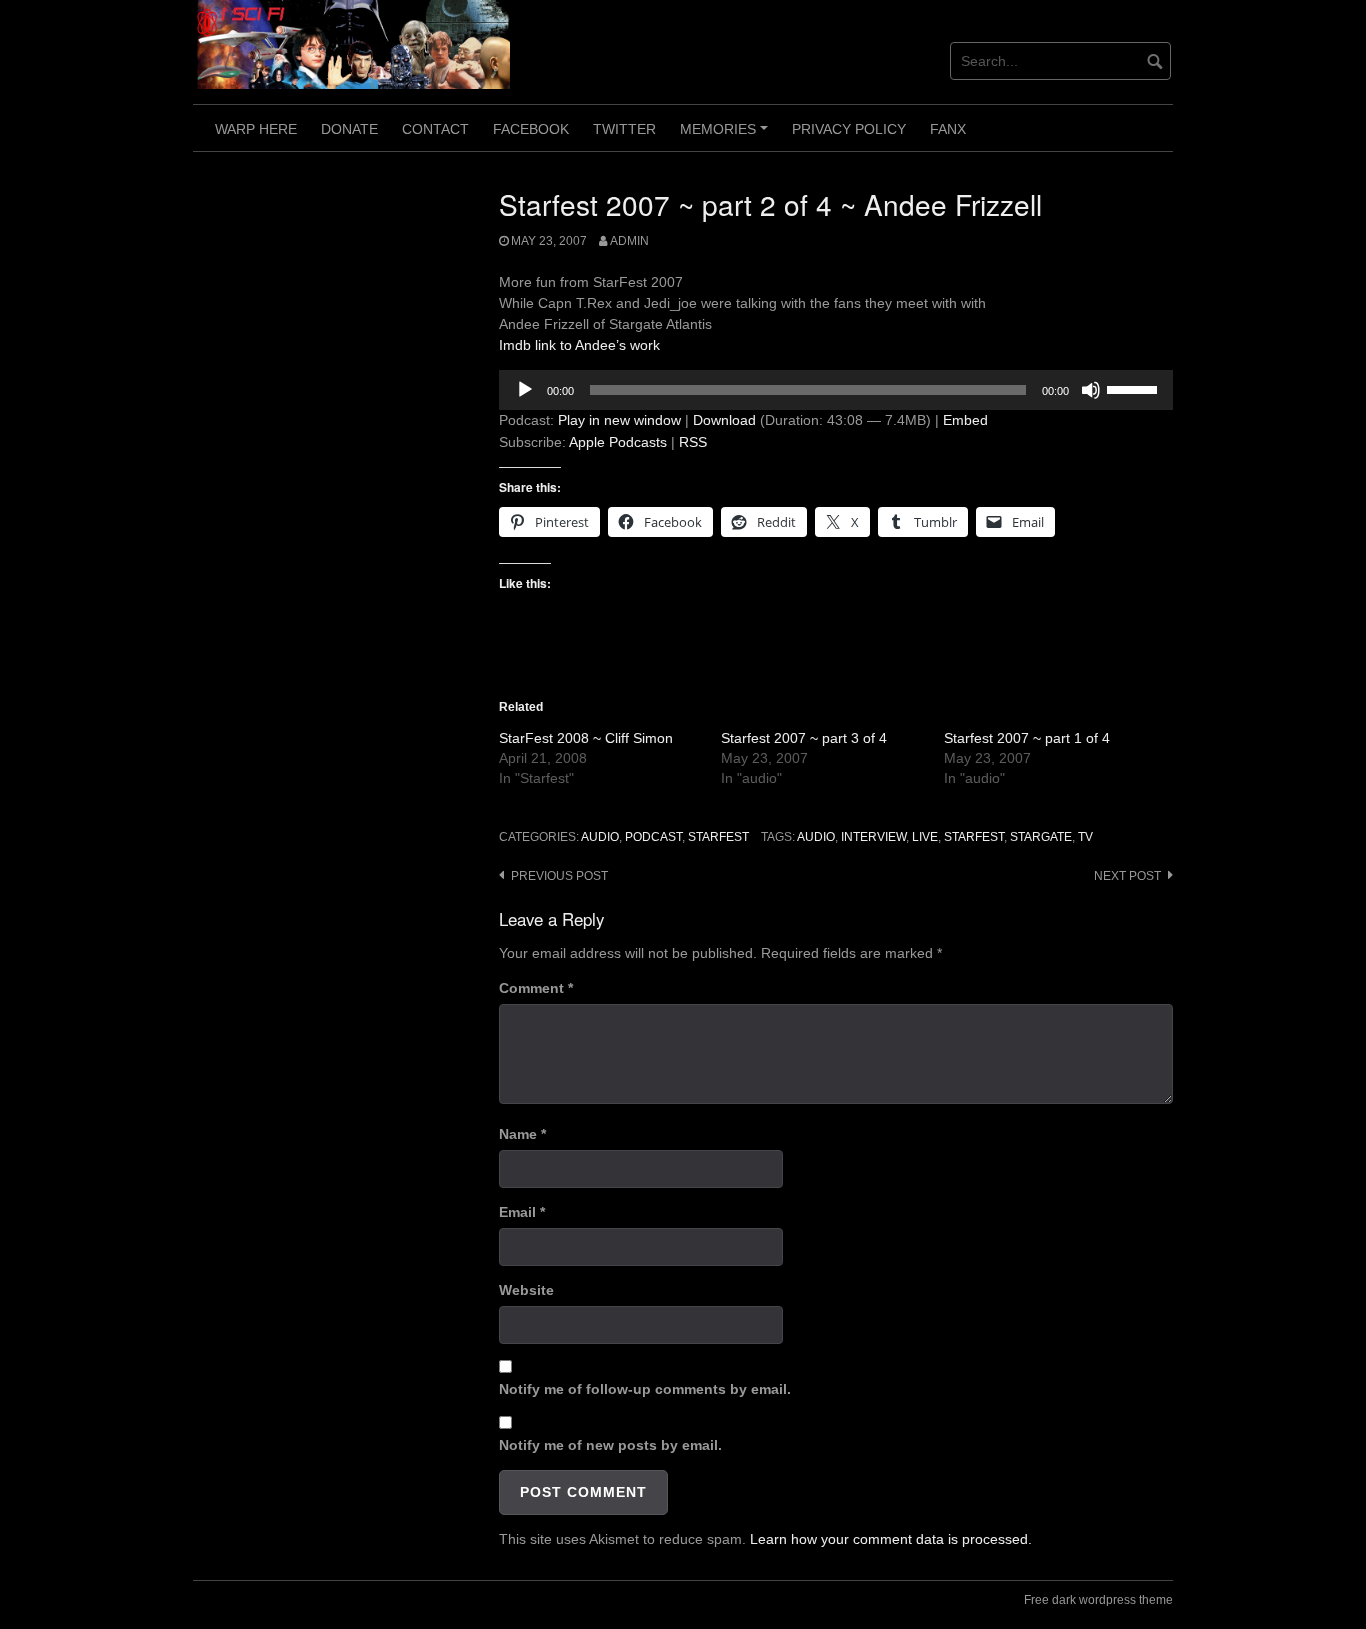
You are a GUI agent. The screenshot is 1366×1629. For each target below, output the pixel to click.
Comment (536, 988)
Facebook (531, 129)
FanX (948, 129)
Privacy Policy (849, 129)
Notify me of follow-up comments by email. (645, 1389)
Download (724, 420)
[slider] (1135, 388)
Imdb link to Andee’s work (579, 345)
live (925, 837)
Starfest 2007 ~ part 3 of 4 (804, 738)
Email (522, 1212)
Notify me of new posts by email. (610, 1445)
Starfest (718, 837)
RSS (693, 442)
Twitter (624, 129)
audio (600, 837)
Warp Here (256, 129)
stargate (1041, 837)
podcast (653, 837)
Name (522, 1134)
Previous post (559, 876)
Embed (965, 420)
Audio (816, 837)
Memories (727, 136)
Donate (349, 129)
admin (629, 241)
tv (1085, 837)
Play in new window (619, 420)
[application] (836, 390)
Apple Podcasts (618, 442)
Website (526, 1290)
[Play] (525, 390)
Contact (435, 129)
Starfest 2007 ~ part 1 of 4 (1027, 738)
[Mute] (1091, 390)
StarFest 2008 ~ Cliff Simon (586, 738)
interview (873, 837)
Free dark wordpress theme (1098, 1600)
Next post (1127, 876)
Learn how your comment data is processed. (891, 1539)
